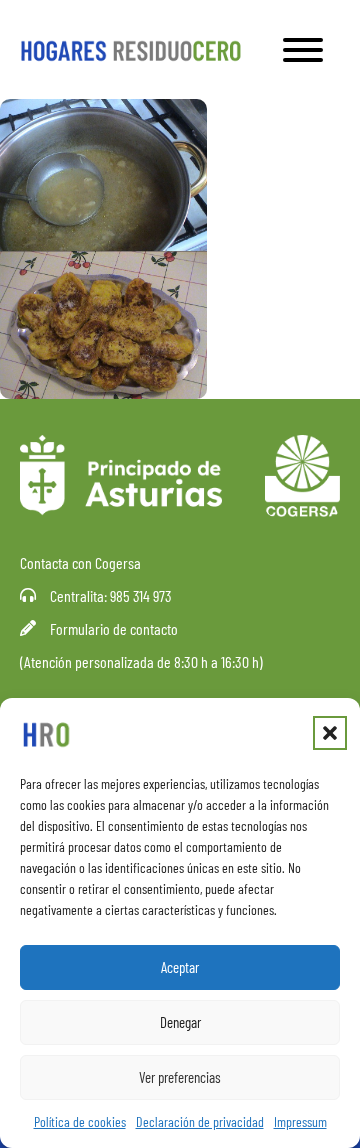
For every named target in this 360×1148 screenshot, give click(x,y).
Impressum (300, 1121)
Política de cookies (80, 1121)
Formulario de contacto (114, 628)
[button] (330, 733)
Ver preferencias (180, 1077)
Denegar (180, 1022)
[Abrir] (303, 50)
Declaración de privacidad (200, 1121)
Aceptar (180, 967)
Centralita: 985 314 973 (111, 595)
